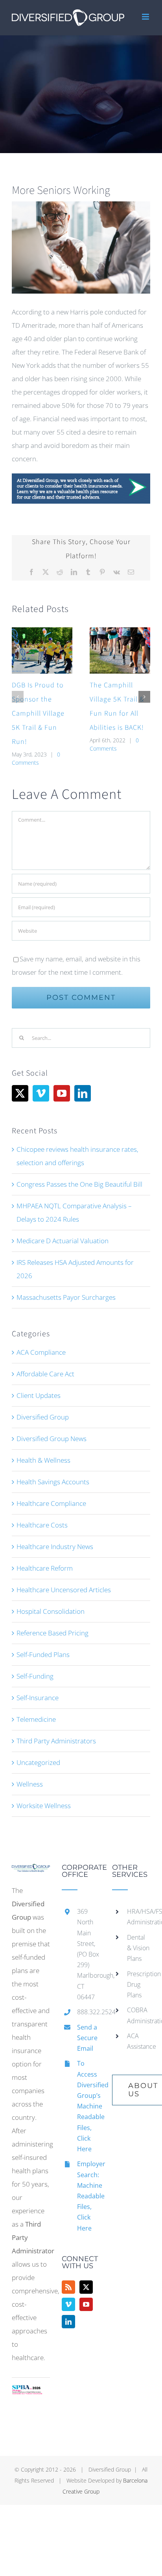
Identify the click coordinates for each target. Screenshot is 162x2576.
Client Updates (39, 1395)
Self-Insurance (38, 1698)
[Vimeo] (41, 1093)
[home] (31, 1870)
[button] (18, 697)
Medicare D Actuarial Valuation (63, 1241)
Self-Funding (35, 1676)
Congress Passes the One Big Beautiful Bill (79, 1184)
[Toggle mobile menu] (146, 17)
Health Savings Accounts (53, 1482)
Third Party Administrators (56, 1741)
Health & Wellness (43, 1460)
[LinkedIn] (83, 1093)
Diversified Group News (52, 1439)
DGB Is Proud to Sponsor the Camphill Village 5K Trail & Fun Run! (38, 713)
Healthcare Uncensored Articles (64, 1590)
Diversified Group (43, 1417)
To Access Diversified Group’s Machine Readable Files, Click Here (89, 2106)
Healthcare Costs (42, 1525)
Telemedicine (36, 1719)
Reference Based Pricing (52, 1633)
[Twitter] (20, 1093)
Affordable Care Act (45, 1374)
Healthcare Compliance (51, 1503)
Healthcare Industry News (55, 1547)
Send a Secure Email (87, 2038)
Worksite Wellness (44, 1806)
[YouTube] (62, 1093)
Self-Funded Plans (43, 1654)
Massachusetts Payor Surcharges (66, 1297)
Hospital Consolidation (51, 1611)
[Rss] (68, 2287)
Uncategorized (38, 1762)
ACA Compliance (41, 1352)
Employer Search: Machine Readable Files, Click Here (89, 2196)
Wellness (30, 1784)
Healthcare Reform (45, 1568)
